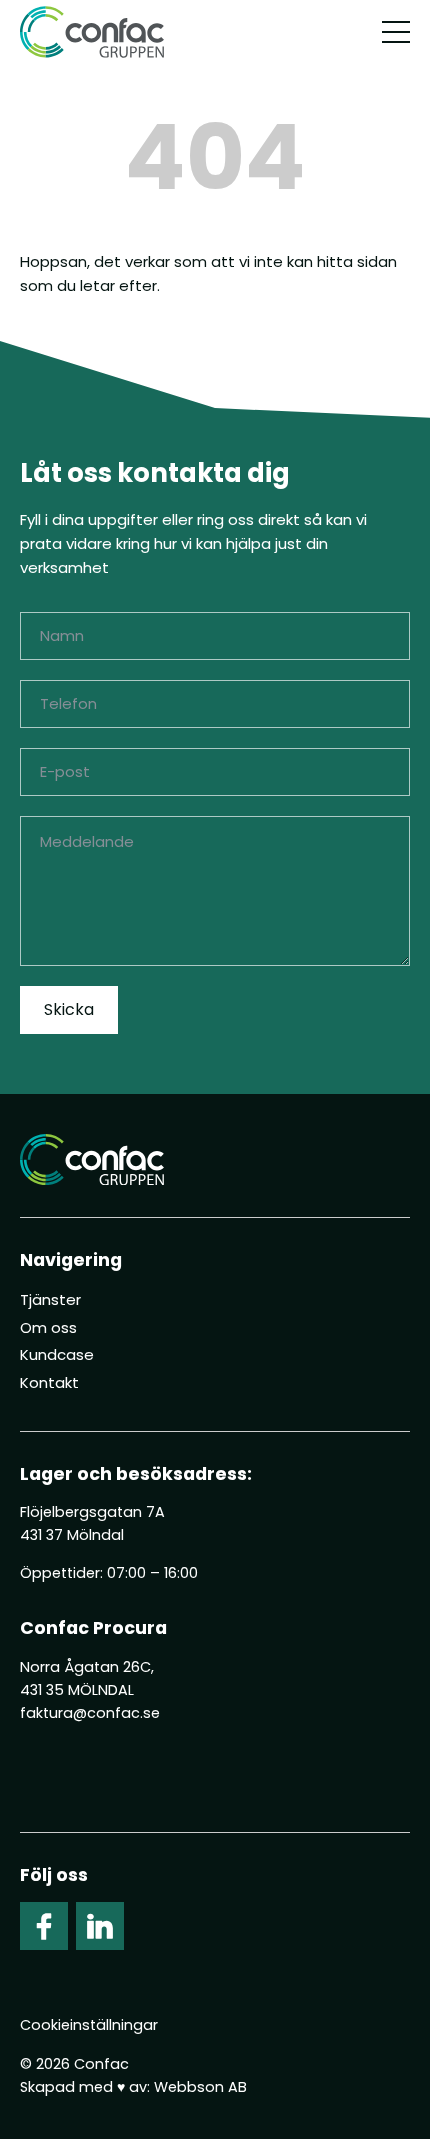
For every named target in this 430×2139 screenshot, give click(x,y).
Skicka (69, 1009)
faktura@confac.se (90, 1713)
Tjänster (50, 1299)
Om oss (48, 1327)
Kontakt (49, 1382)
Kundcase (57, 1354)
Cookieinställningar (89, 2025)
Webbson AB (200, 2087)
